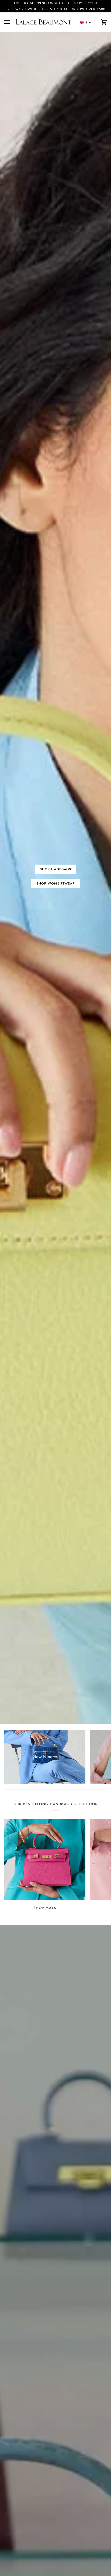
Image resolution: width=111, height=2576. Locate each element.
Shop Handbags (55, 869)
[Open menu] (10, 22)
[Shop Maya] (45, 1860)
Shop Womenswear (55, 883)
